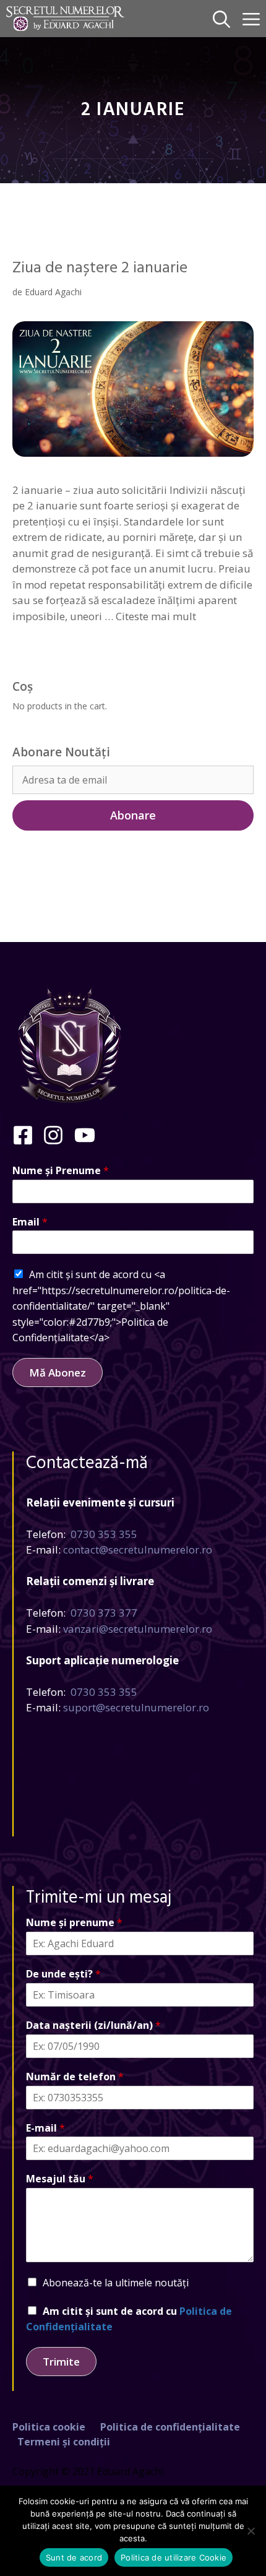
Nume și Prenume (61, 1171)
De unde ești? (63, 1974)
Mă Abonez (58, 1372)
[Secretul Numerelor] (65, 19)
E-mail (45, 2128)
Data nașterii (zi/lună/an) (93, 2025)
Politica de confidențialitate (170, 2427)
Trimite (61, 2362)
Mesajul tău (60, 2179)
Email (30, 1222)
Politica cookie (49, 2427)
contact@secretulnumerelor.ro (138, 1549)
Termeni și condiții (64, 2442)
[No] (251, 2531)
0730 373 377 (104, 1613)
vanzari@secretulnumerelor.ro (138, 1629)
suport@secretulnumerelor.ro (136, 1707)
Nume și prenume (74, 1923)
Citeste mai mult (156, 616)
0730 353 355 (104, 1534)
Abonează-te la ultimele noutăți (116, 2283)
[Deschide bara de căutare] (221, 19)
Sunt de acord (74, 2557)
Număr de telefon (75, 2077)
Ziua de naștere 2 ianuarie (100, 268)
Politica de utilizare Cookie (174, 2557)
